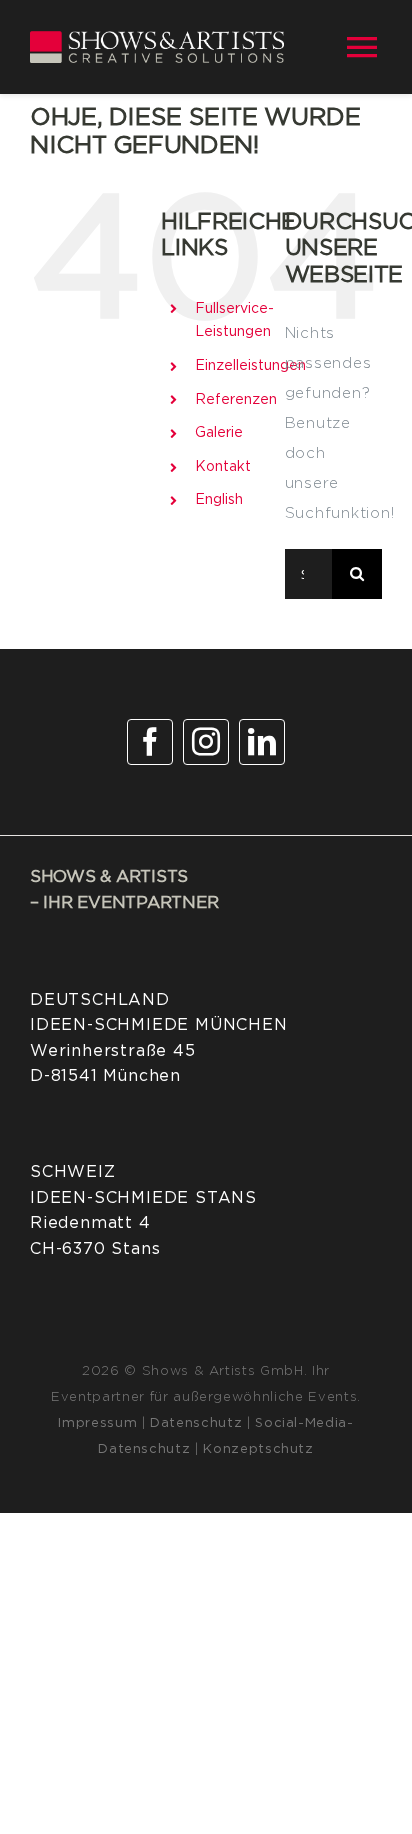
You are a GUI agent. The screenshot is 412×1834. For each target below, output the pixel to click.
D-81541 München (105, 1076)
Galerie (219, 433)
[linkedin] (262, 742)
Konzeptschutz (258, 1449)
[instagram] (206, 742)
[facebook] (150, 742)
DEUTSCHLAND (100, 1000)
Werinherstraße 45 (113, 1051)
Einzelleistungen (250, 366)
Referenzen (236, 400)
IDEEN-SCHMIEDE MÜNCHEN (159, 1025)
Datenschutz (196, 1423)
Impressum (97, 1423)
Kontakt (223, 467)
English (219, 500)
